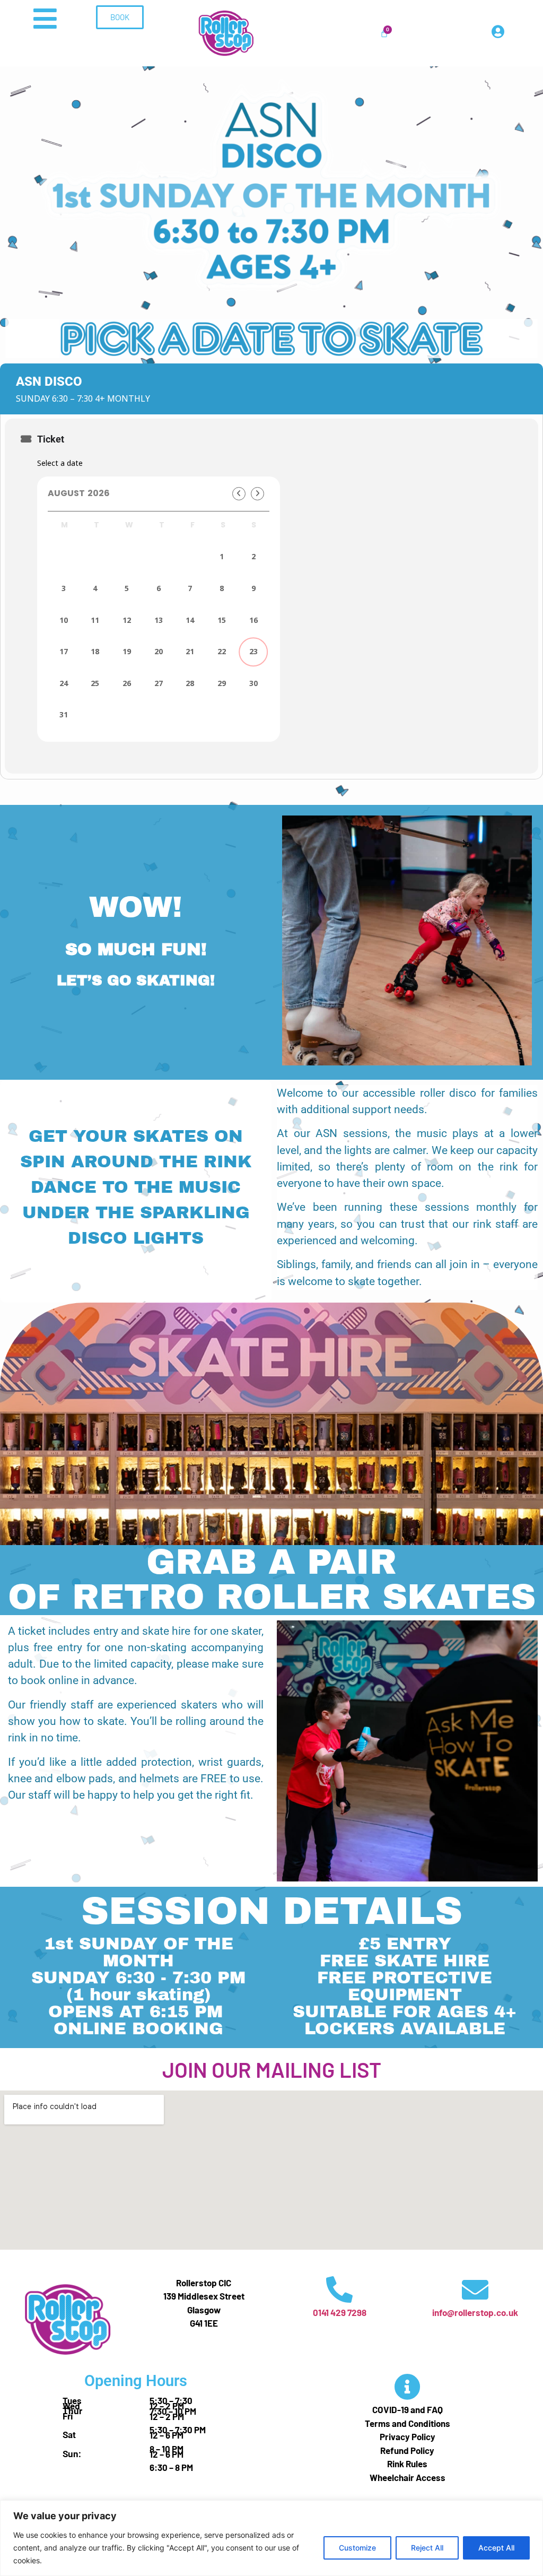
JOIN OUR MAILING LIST (272, 2069)
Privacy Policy (408, 2436)
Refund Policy (407, 2450)
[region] (271, 2538)
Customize (357, 2548)
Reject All (427, 2548)
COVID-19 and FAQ (408, 2409)
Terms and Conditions (408, 2423)
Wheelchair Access (408, 2477)
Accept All (496, 2548)
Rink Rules (407, 2464)
